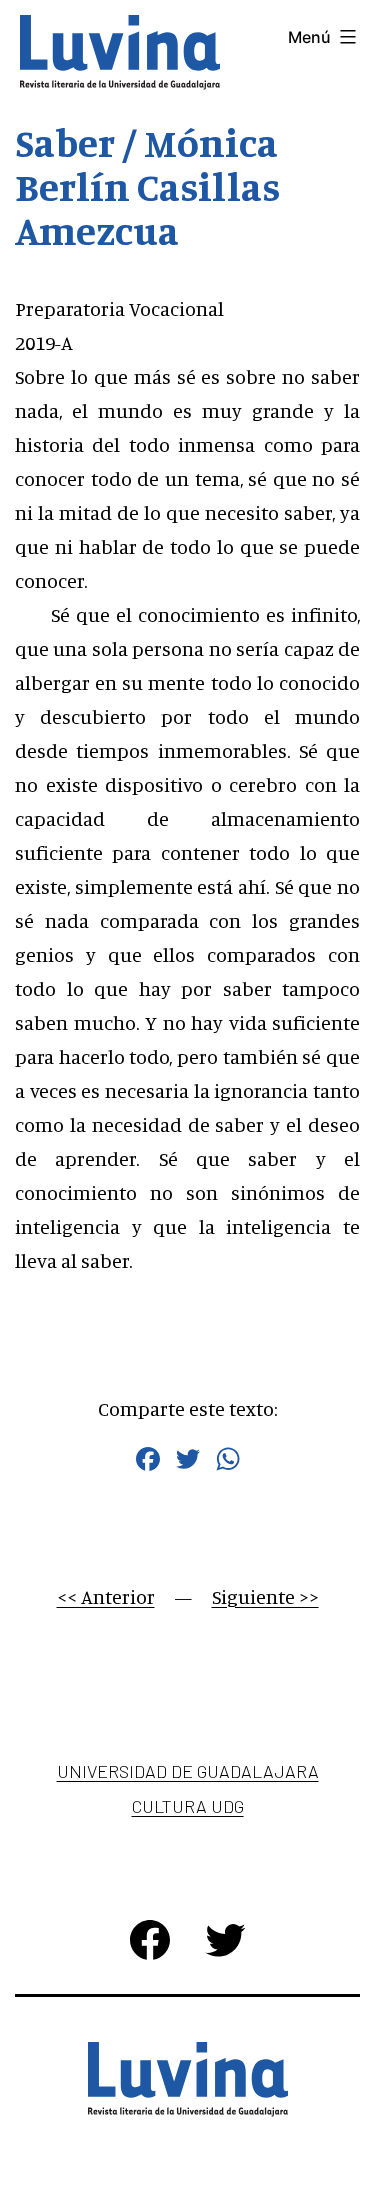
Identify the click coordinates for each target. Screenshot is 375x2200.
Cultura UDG (188, 1806)
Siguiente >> (265, 1596)
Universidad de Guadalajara (188, 1771)
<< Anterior (106, 1596)
